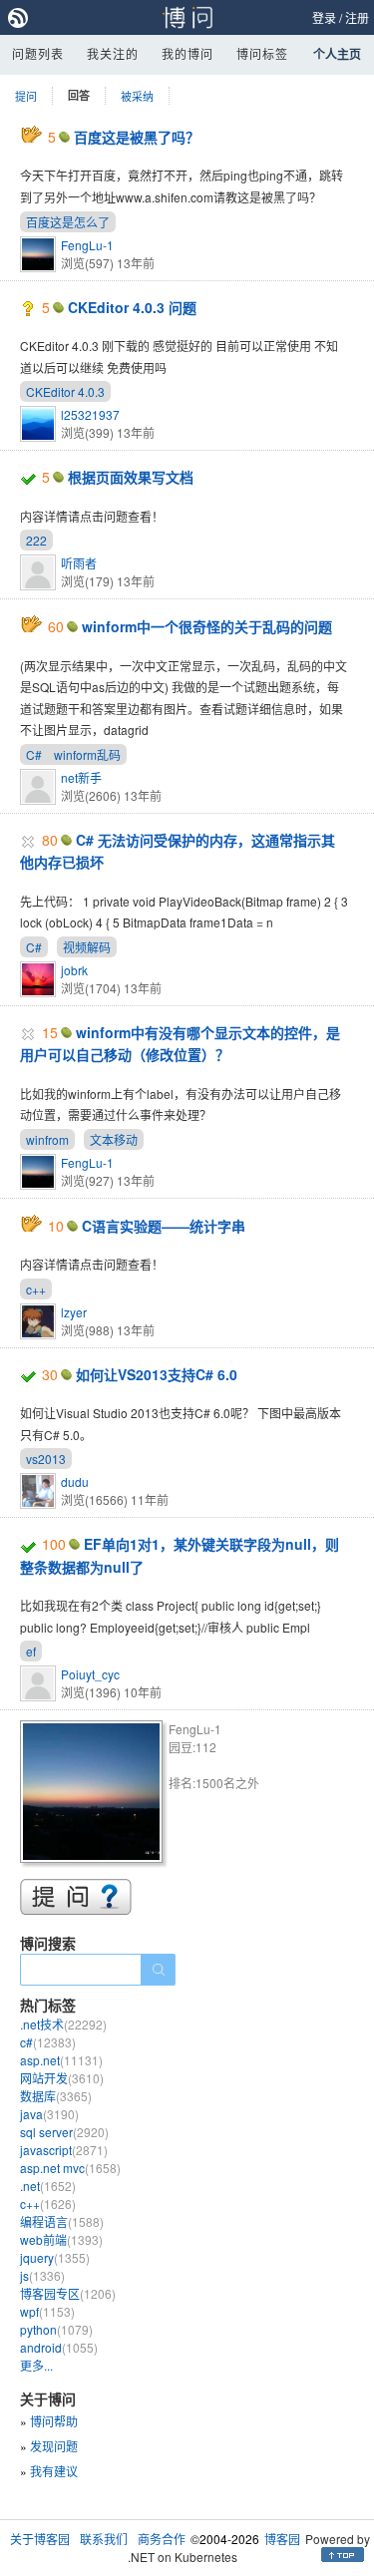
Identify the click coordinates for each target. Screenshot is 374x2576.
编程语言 (62, 2221)
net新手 (81, 777)
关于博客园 (40, 2539)
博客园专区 (68, 2293)
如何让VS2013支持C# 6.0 (157, 1374)
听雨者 (79, 563)
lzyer (74, 1312)
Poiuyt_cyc (90, 1674)
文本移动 (114, 1139)
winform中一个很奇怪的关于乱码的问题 (207, 626)
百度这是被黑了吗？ (137, 137)
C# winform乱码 (73, 754)
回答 (79, 95)
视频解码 (87, 947)
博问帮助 (54, 2421)
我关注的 (113, 53)
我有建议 (54, 2471)
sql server (64, 2132)
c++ (36, 1289)
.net (48, 2186)
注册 (357, 17)
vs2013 (46, 1459)
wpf (47, 2311)
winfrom (47, 1139)
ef (31, 1651)
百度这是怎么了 (68, 222)
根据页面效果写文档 (131, 477)
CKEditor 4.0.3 (65, 391)
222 (36, 540)
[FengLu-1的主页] (94, 1795)
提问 (26, 96)
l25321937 (90, 414)
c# (48, 2042)
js (42, 2275)
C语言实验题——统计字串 (164, 1226)
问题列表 (38, 53)
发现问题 (54, 2446)
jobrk (74, 970)
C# (34, 947)
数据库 (56, 2096)
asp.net (61, 2060)
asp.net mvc (70, 2168)
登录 (324, 17)
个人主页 (337, 54)
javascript (64, 2150)
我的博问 (187, 53)
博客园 (282, 2539)
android (59, 2347)
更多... (36, 2365)
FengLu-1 (87, 245)
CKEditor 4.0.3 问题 (132, 307)
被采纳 (137, 96)
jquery (55, 2257)
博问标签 (262, 53)
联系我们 (104, 2539)
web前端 (61, 2239)
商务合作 (162, 2539)
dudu (75, 1481)
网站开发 (62, 2078)
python (56, 2329)
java (49, 2114)
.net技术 (63, 2024)
